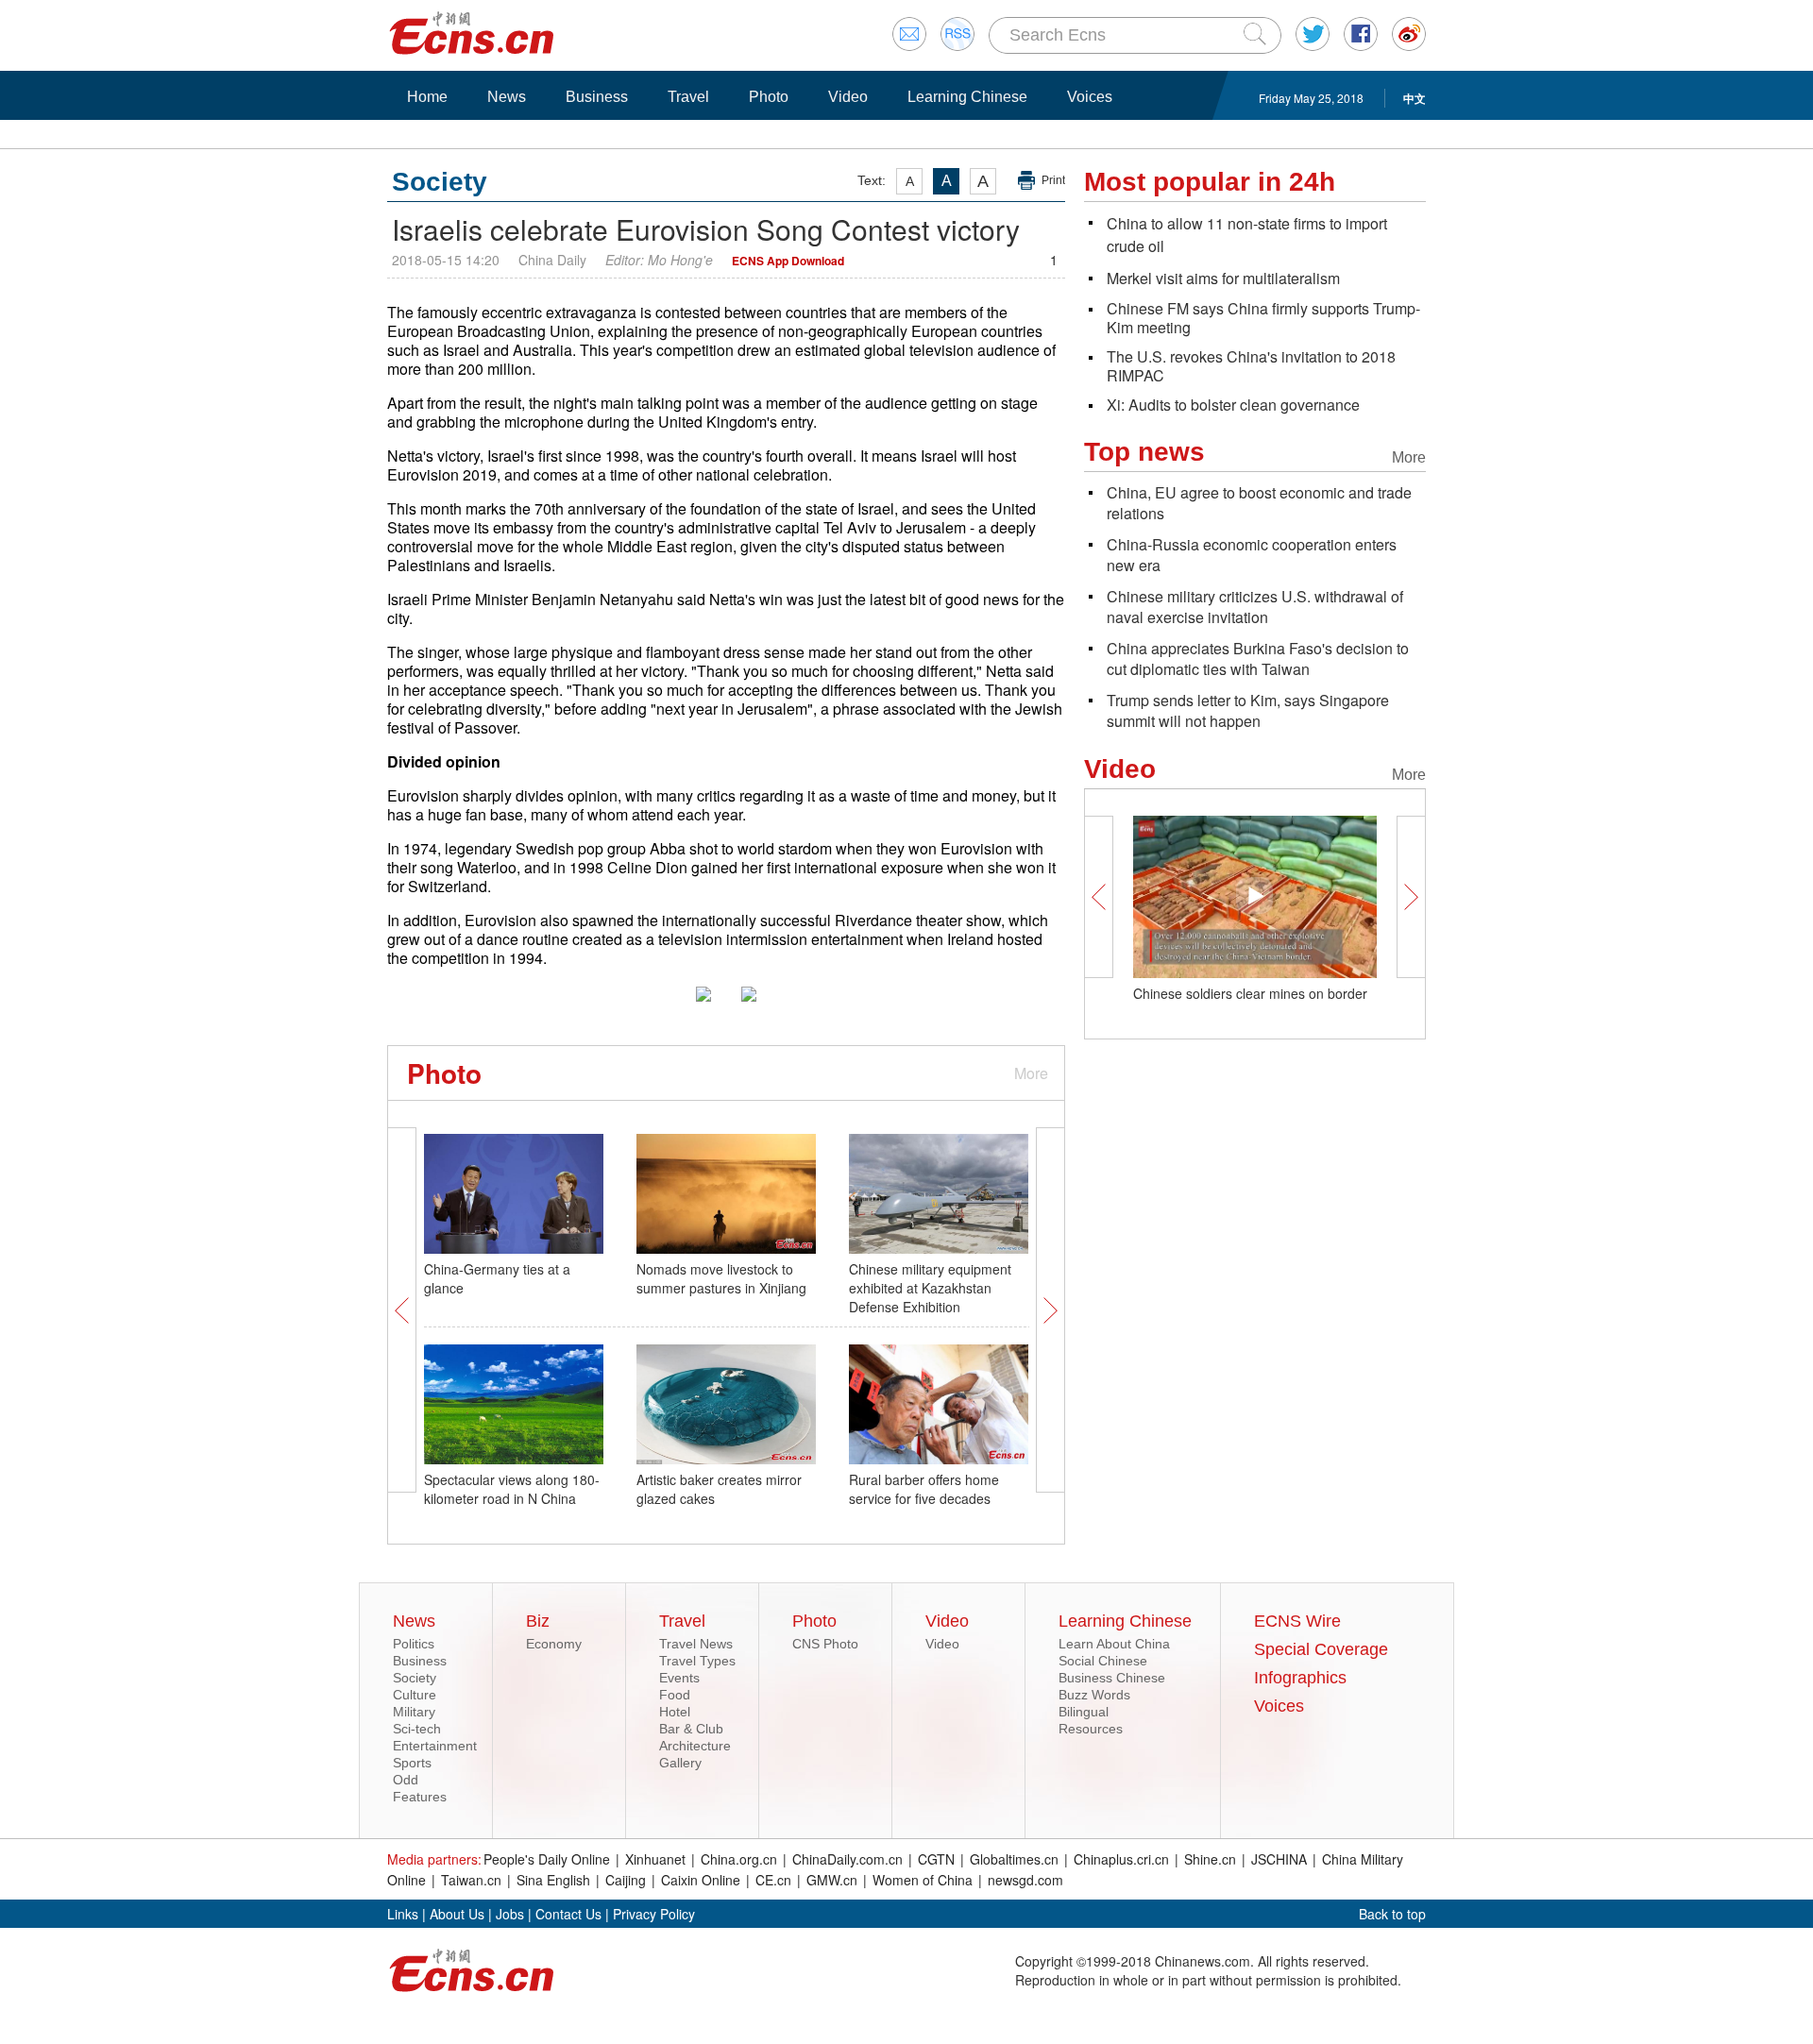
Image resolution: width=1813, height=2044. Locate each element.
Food (675, 1695)
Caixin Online (701, 1880)
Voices (1090, 97)
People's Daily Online (547, 1859)
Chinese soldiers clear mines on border (1250, 993)
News (507, 97)
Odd (406, 1780)
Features (420, 1797)
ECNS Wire (1297, 1621)
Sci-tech (417, 1729)
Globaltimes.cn (1014, 1859)
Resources (1091, 1729)
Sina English (553, 1880)
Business (597, 97)
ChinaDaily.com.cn (847, 1859)
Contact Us (568, 1914)
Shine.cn (1210, 1859)
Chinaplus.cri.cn (1121, 1859)
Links (403, 1914)
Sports (412, 1763)
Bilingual (1084, 1712)
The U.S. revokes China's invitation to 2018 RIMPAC (1251, 366)
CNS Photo (825, 1644)
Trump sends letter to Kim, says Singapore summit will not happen (1248, 710)
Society (415, 1678)
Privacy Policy (654, 1914)
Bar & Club (691, 1729)
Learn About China (1114, 1644)
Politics (414, 1644)
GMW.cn (832, 1880)
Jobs (510, 1914)
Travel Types (697, 1661)
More (1031, 1073)
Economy (554, 1644)
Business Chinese (1112, 1678)
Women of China (923, 1880)
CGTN (936, 1859)
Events (679, 1678)
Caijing (626, 1880)
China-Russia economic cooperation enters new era (1252, 555)
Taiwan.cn (471, 1880)
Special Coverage (1321, 1649)
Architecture (695, 1746)
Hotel (675, 1712)
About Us (457, 1914)
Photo (769, 97)
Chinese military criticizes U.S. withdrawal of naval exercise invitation (1255, 607)
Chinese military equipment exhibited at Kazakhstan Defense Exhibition (930, 1288)
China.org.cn (739, 1859)
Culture (415, 1695)
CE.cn (773, 1880)
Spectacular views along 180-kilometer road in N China (512, 1489)
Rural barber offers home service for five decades (924, 1489)
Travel (688, 97)
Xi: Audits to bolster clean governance (1233, 405)
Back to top (1392, 1914)
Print (1053, 180)
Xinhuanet (655, 1859)
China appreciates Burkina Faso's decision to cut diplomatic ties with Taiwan (1258, 659)
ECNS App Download (788, 261)
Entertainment (435, 1746)
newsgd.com (1025, 1880)
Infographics (1300, 1678)
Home (427, 97)
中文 (1415, 98)
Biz (538, 1621)
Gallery (680, 1763)
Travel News (696, 1644)
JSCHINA (1279, 1859)
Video (848, 97)
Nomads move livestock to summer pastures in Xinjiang (721, 1278)
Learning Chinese (967, 97)
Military (414, 1712)
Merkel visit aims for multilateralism (1223, 278)
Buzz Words (1094, 1695)
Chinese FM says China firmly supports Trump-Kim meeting (1263, 318)
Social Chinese (1103, 1661)
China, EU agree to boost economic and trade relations (1259, 503)
